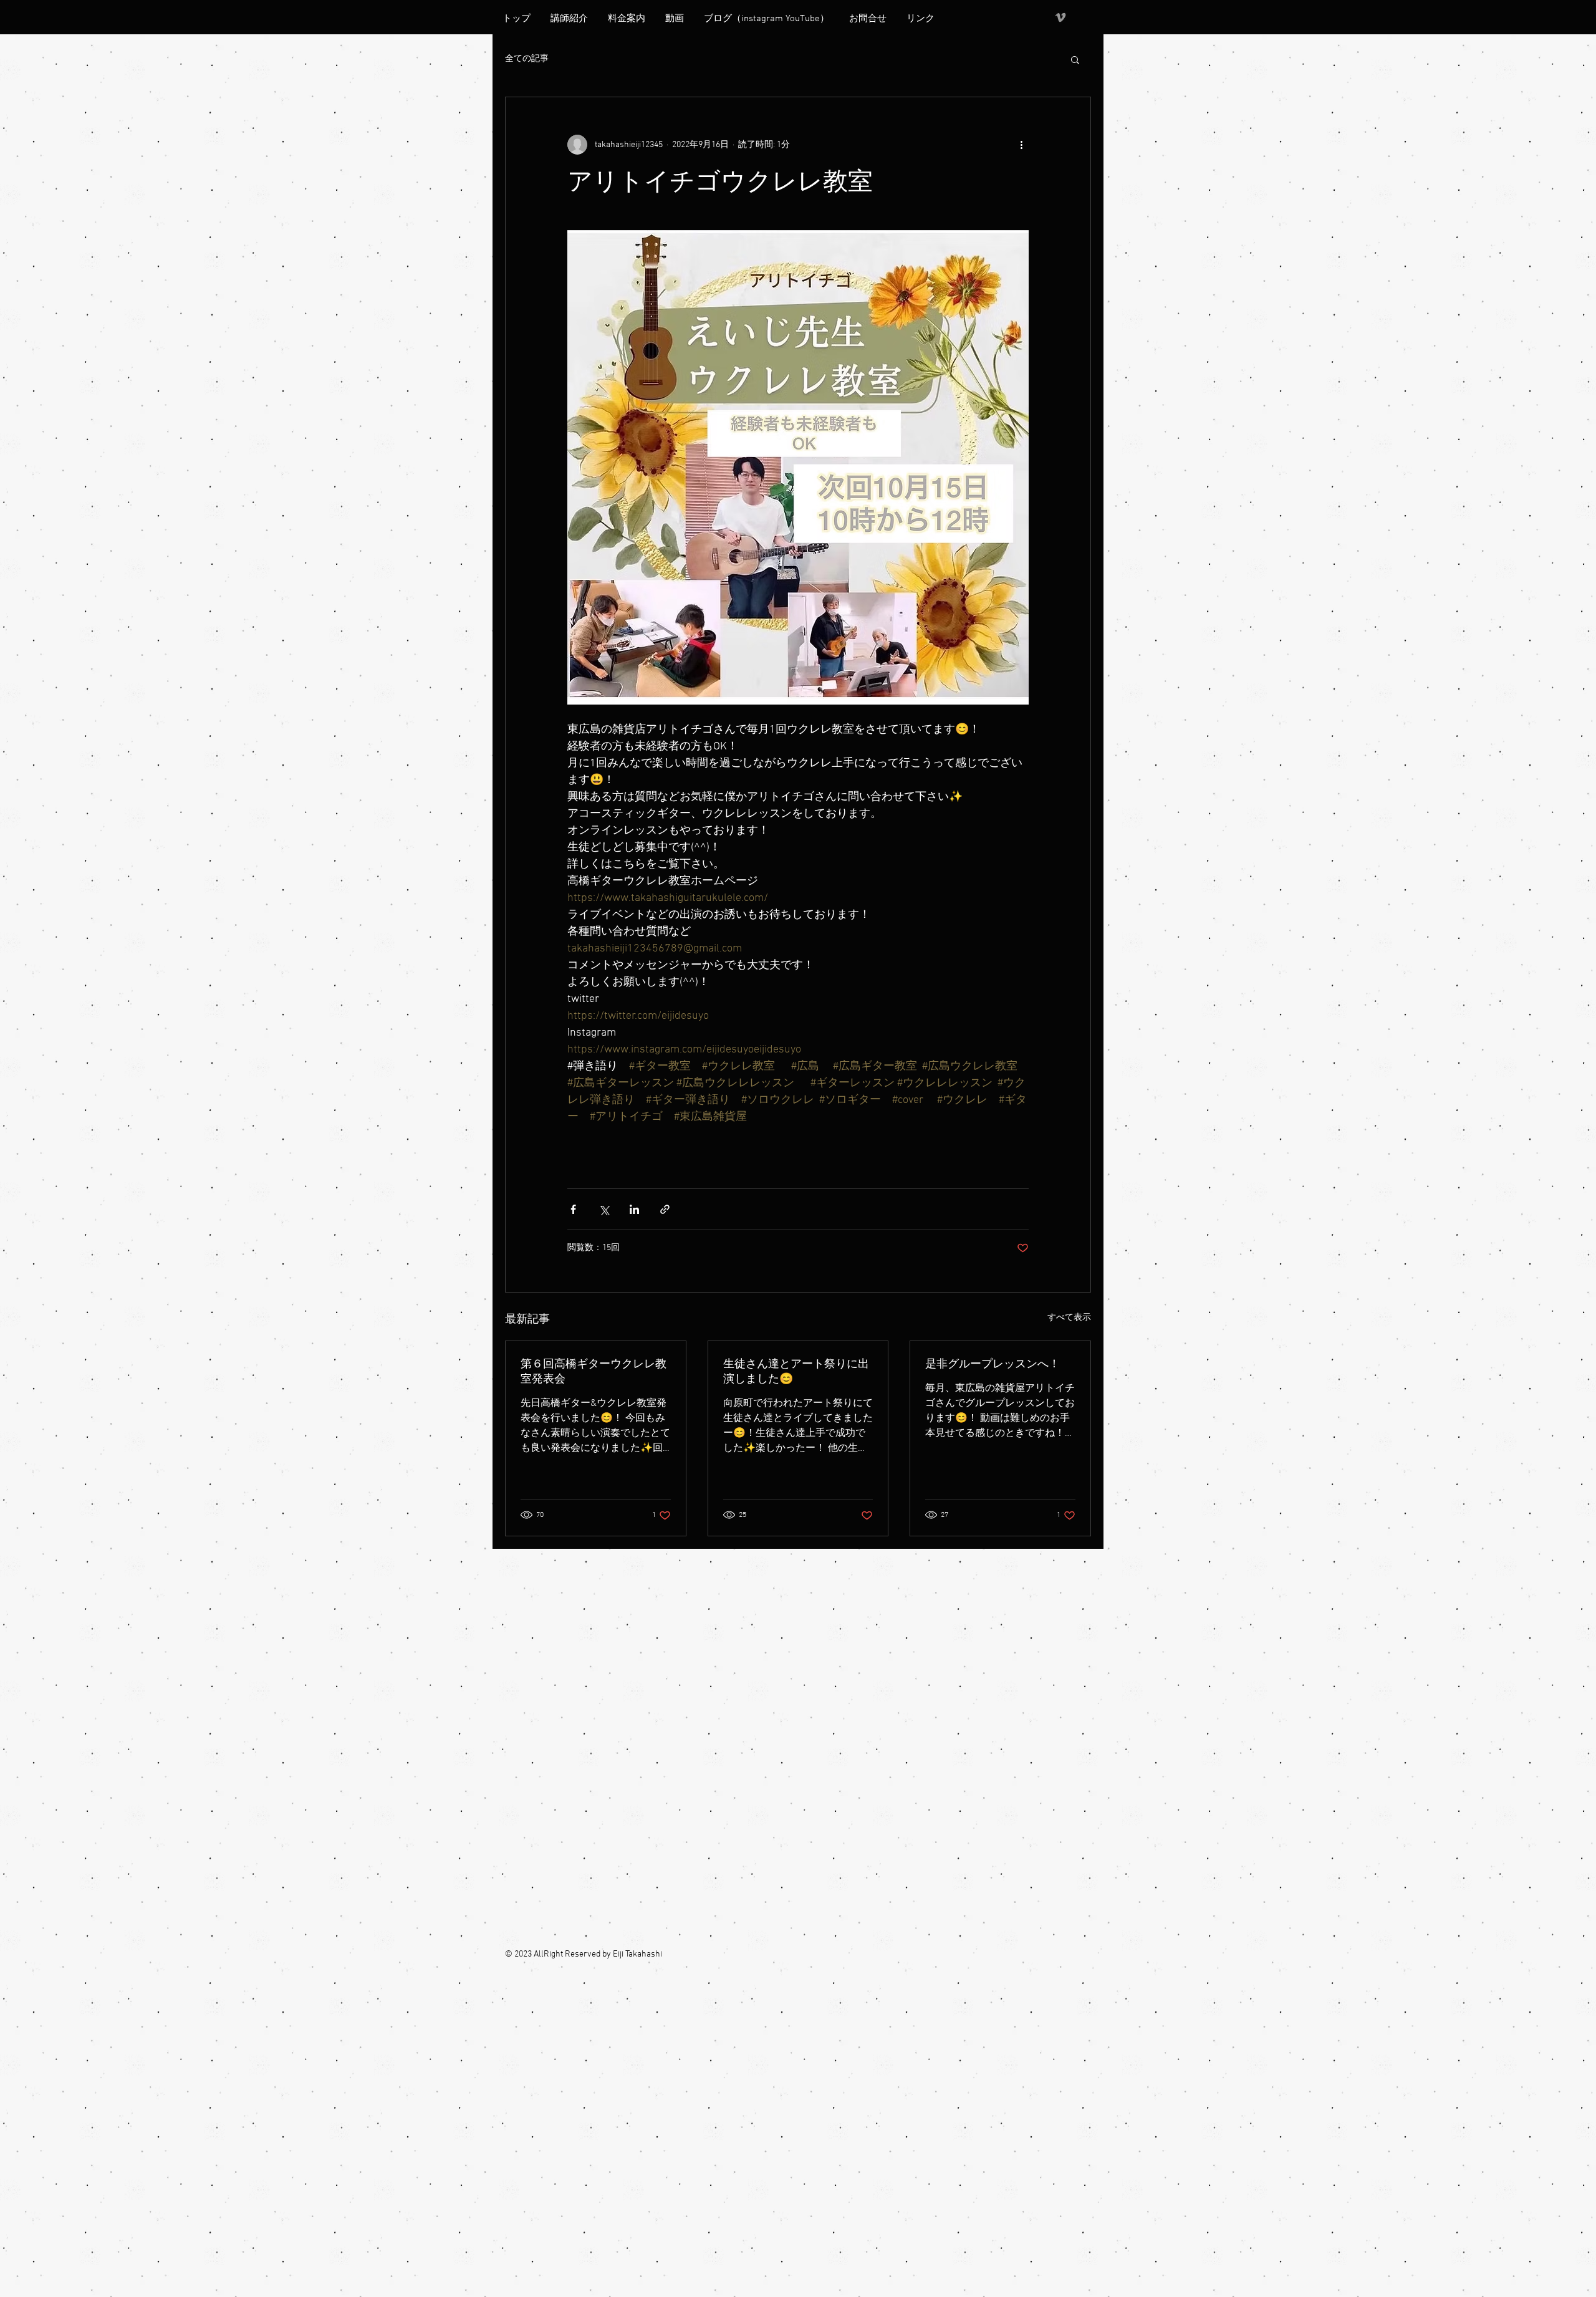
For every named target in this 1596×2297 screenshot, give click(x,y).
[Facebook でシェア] (573, 1209)
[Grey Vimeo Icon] (1060, 17)
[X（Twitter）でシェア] (604, 1209)
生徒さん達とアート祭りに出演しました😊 (796, 1372)
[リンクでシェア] (665, 1209)
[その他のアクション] (1021, 145)
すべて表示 (1069, 1318)
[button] (1075, 59)
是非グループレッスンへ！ (993, 1365)
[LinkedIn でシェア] (634, 1209)
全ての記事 (527, 59)
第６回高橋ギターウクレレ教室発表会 (594, 1372)
